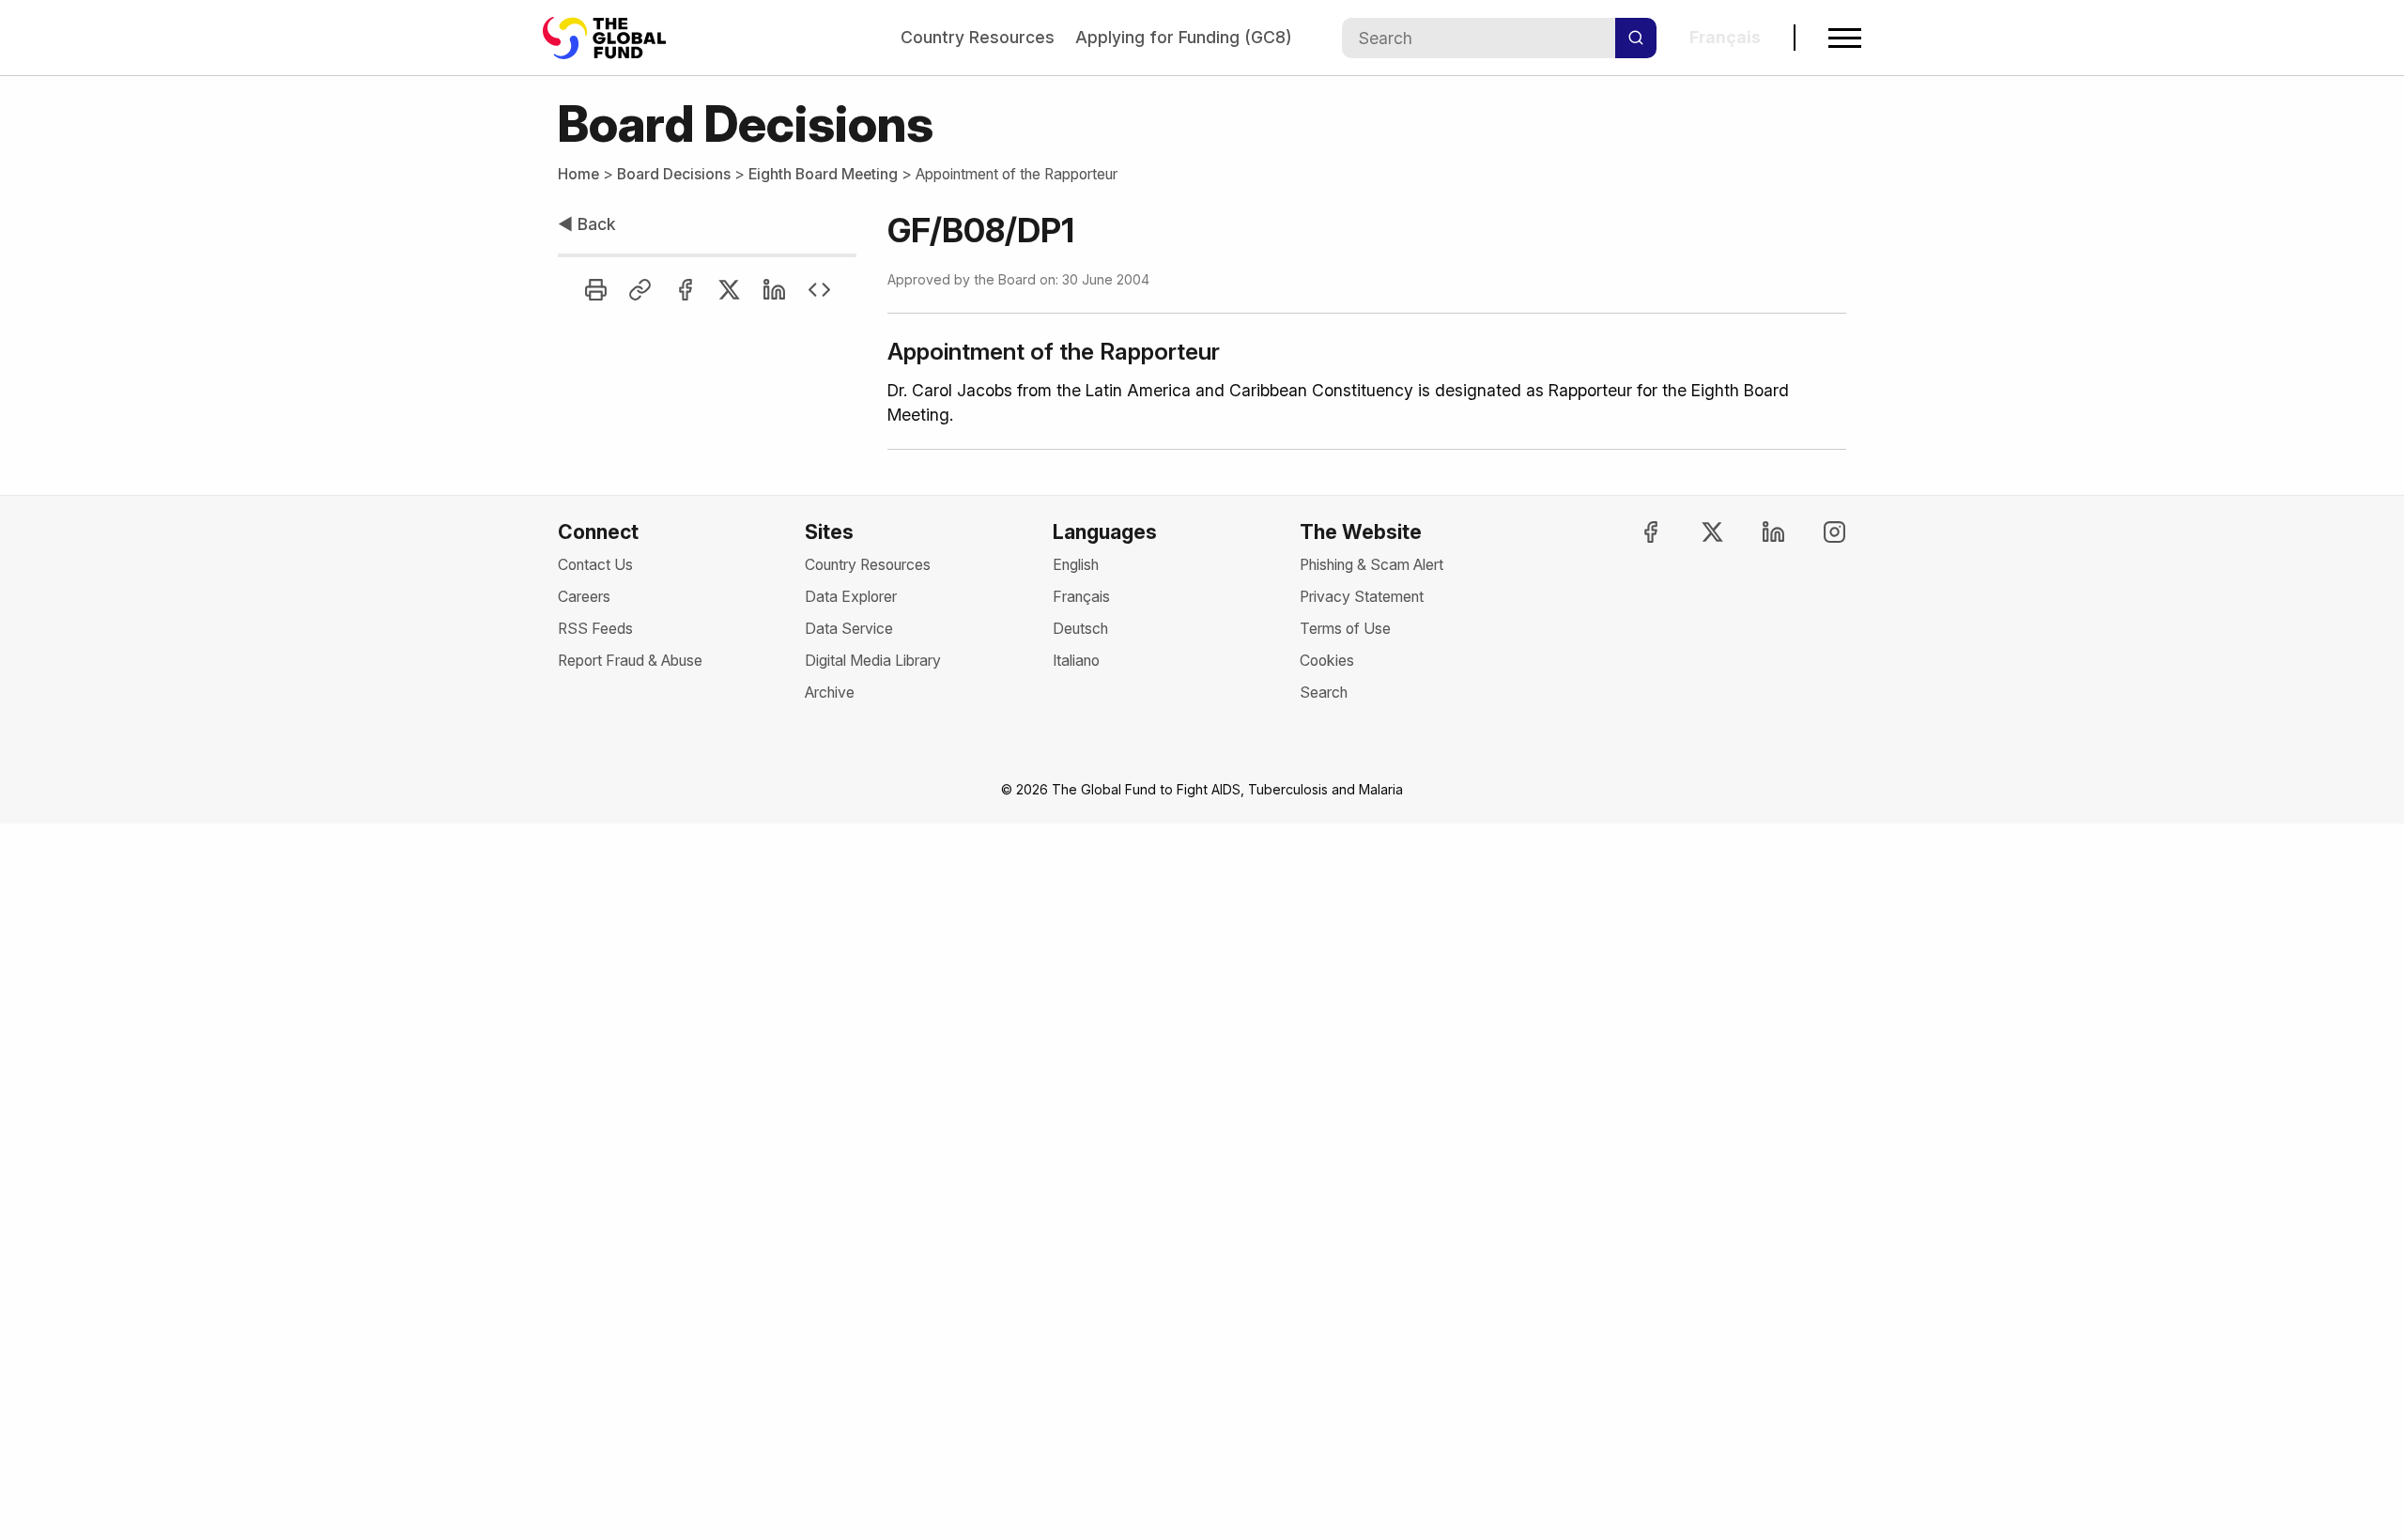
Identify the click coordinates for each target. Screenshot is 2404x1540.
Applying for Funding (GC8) (1184, 37)
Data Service (849, 629)
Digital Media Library (873, 661)
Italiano (1076, 661)
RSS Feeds (595, 629)
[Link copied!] (640, 290)
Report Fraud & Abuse (630, 661)
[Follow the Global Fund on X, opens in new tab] (1695, 532)
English (1076, 565)
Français (1081, 597)
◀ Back (587, 224)
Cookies (1327, 661)
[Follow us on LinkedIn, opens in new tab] (1757, 532)
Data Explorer (851, 597)
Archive (830, 693)
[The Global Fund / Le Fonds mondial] (613, 38)
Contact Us (595, 565)
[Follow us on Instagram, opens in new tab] (1818, 532)
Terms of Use (1345, 629)
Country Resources (978, 37)
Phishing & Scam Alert (1372, 565)
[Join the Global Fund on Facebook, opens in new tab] (1634, 532)
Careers (584, 597)
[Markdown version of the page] (819, 290)
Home (578, 174)
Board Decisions (674, 174)
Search (1324, 693)
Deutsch (1080, 629)
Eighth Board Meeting (823, 174)
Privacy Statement (1362, 597)
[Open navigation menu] (1845, 38)
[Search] (1636, 38)
